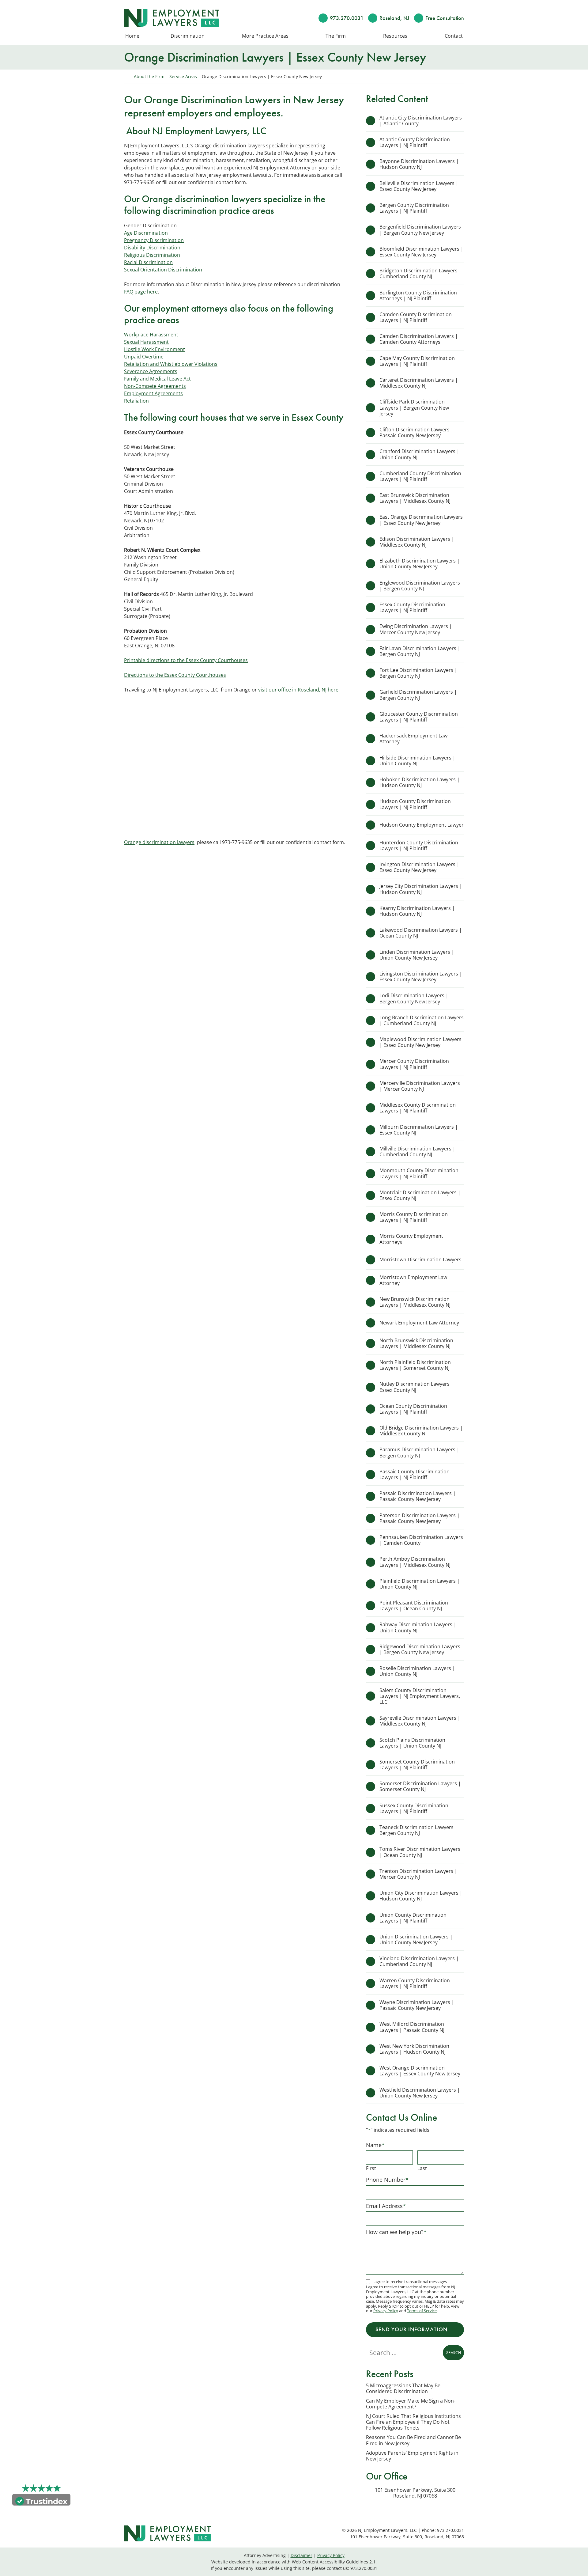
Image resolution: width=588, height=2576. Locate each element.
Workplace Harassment (151, 335)
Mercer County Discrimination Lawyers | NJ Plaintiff (414, 1064)
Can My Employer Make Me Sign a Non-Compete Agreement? (411, 2404)
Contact (454, 36)
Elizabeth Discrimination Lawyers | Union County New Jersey (420, 564)
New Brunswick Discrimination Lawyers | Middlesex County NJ (415, 1302)
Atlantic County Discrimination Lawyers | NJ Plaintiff (415, 142)
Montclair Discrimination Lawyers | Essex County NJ (420, 1195)
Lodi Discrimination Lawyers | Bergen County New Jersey (414, 998)
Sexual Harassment (146, 342)
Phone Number (387, 2180)
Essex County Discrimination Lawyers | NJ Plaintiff (412, 607)
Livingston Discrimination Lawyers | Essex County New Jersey (421, 977)
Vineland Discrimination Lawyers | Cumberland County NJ (419, 1961)
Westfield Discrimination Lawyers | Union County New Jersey (420, 2093)
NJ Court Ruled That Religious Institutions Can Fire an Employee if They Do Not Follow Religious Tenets (413, 2422)
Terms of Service (422, 2311)
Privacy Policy (386, 2311)
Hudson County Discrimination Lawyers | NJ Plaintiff (415, 804)
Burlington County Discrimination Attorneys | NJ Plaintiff (418, 295)
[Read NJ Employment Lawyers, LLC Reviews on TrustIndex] (41, 2501)
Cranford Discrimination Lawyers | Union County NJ (419, 454)
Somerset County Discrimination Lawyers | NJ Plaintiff (417, 1765)
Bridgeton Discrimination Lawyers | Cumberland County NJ (420, 273)
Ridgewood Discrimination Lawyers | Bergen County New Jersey (420, 1649)
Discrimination (188, 36)
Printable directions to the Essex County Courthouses (186, 660)
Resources (395, 36)
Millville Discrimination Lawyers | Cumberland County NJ (417, 1152)
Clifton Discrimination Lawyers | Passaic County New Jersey (417, 432)
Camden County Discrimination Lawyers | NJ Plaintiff (416, 317)
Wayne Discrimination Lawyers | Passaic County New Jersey (417, 2005)
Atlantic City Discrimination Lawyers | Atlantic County (421, 121)
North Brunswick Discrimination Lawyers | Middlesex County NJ (416, 1343)
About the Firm (149, 76)
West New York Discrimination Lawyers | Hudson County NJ (414, 2049)
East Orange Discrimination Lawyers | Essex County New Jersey (421, 520)
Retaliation (136, 401)
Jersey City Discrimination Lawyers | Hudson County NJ (421, 889)
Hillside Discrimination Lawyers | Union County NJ (417, 761)
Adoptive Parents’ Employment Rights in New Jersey (412, 2456)
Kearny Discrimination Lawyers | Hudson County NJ (417, 911)
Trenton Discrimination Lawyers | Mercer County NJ (418, 1874)
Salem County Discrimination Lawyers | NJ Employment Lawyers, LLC (420, 1696)
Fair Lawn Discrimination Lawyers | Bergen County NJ (420, 651)
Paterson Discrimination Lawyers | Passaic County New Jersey (420, 1518)
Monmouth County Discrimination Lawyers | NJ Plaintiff (419, 1173)
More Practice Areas (265, 36)
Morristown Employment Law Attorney (413, 1280)
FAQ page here (141, 292)
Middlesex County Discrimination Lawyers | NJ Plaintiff (418, 1108)
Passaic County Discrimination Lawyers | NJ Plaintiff (415, 1474)
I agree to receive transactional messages (410, 2282)
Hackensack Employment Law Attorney (413, 739)
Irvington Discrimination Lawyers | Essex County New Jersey (419, 867)
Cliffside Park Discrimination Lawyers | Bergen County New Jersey (414, 407)
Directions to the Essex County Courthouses (175, 675)
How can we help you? (396, 2232)
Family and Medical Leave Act (157, 379)
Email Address (386, 2206)
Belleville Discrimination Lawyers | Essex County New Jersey (419, 186)
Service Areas (183, 76)
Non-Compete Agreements (155, 386)
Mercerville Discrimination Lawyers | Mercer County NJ (420, 1086)
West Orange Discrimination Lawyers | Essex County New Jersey (420, 2071)
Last (422, 2168)
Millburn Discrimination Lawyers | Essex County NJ (419, 1130)
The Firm (336, 36)
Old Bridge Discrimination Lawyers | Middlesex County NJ (421, 1431)
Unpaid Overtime (144, 357)
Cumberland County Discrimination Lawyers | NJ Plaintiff (420, 476)
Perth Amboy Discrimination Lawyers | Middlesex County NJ (415, 1562)
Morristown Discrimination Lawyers (420, 1260)
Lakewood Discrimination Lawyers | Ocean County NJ (421, 933)
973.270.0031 (347, 18)
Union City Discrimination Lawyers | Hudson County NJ (421, 1896)
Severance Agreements (151, 371)
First (371, 2168)
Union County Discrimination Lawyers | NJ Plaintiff (413, 1918)
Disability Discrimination (152, 248)
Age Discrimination (146, 233)
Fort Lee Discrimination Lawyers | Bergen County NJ (418, 673)
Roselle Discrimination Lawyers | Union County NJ (417, 1671)
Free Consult (445, 18)
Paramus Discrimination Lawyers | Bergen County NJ (419, 1452)
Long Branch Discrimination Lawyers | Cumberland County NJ (422, 1020)
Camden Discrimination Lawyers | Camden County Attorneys (419, 339)
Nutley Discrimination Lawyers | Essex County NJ (417, 1387)
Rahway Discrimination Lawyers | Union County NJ (418, 1627)
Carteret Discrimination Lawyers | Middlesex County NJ (419, 383)
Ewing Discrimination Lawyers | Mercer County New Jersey (416, 629)
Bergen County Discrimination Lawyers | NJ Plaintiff (414, 208)
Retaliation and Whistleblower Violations (171, 364)
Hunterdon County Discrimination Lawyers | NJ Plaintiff (419, 845)
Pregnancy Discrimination (154, 240)
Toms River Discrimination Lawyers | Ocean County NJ (420, 1852)
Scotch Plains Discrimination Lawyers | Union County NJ (412, 1743)
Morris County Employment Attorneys (411, 1239)
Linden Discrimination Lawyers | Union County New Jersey (417, 955)
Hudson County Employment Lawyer (422, 825)
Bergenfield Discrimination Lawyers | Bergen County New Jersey (420, 230)
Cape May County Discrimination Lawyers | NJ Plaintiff (417, 361)
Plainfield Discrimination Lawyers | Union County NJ (420, 1584)
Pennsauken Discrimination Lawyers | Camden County (421, 1540)
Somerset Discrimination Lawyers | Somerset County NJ (420, 1786)
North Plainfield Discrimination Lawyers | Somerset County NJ (415, 1365)
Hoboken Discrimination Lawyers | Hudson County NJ (420, 782)
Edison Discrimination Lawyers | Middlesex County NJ (417, 542)
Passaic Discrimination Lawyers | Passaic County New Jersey (418, 1496)
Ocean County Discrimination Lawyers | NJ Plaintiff (413, 1409)
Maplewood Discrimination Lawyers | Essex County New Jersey (420, 1042)
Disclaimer (302, 2555)
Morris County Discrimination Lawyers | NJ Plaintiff (414, 1217)
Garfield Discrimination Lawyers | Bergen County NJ (418, 695)
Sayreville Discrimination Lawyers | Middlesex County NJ (420, 1721)
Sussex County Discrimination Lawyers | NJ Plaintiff (414, 1808)
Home (132, 36)
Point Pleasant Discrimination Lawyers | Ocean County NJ (414, 1606)
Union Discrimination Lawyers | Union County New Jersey (416, 1940)
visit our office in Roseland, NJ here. (298, 690)
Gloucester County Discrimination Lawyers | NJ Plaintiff (419, 717)
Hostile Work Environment (155, 349)
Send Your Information (411, 2329)
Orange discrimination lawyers (159, 842)
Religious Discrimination (152, 255)
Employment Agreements (153, 393)
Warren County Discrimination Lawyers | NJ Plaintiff (415, 1983)
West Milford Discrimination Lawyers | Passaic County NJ (412, 2027)
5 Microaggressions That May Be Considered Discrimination (403, 2388)
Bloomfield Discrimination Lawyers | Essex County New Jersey (421, 252)
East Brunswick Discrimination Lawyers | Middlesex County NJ (415, 498)
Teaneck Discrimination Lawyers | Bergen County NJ (418, 1830)
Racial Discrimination (148, 262)
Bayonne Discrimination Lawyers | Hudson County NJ (419, 164)
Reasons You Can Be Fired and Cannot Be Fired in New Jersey (413, 2440)
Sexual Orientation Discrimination (163, 270)
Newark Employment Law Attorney (420, 1323)
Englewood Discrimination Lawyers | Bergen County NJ (420, 586)
